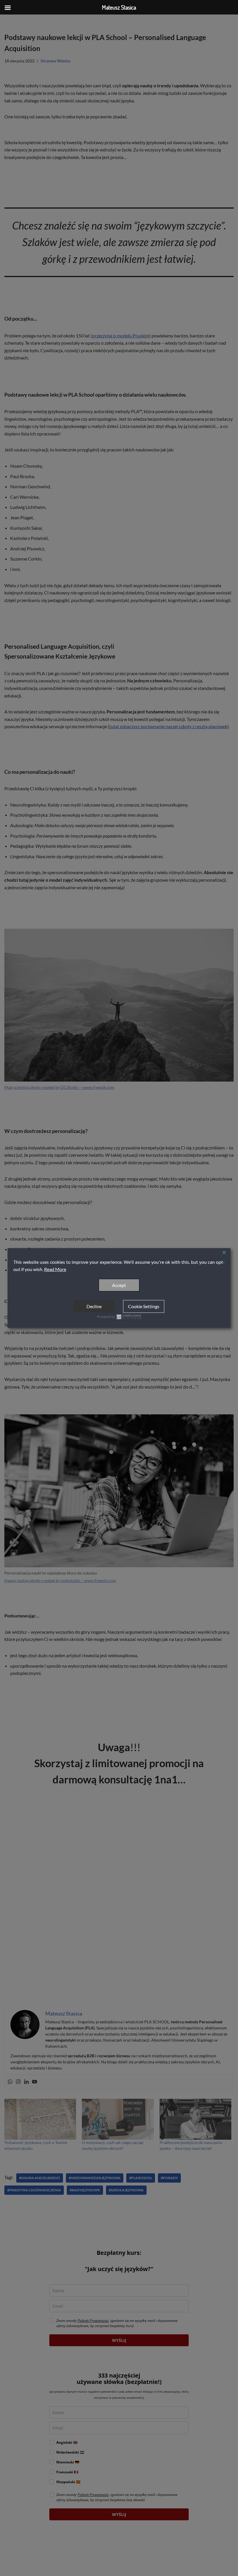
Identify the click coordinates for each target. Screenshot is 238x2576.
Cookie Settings (144, 1306)
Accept (119, 1285)
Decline (94, 1306)
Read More (55, 1269)
